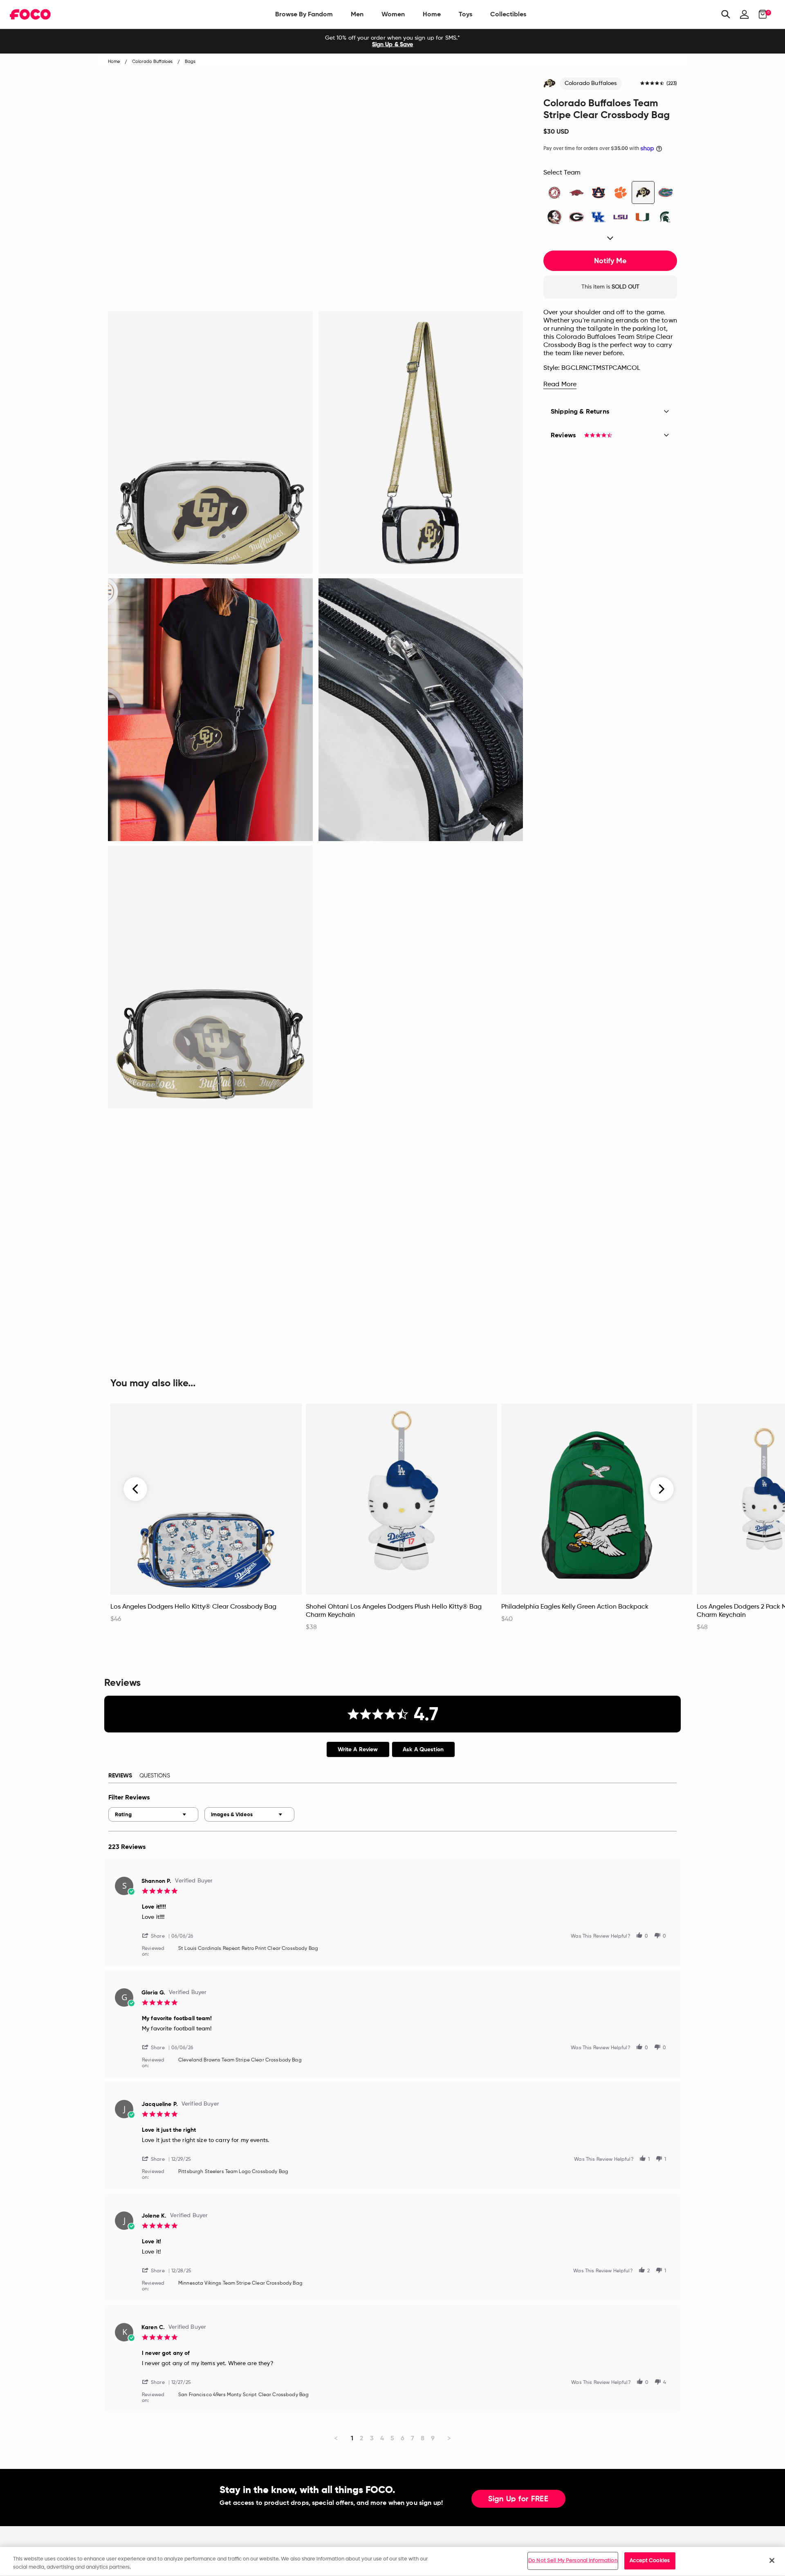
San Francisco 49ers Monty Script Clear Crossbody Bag (243, 2395)
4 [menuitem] (382, 2438)
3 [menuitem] (372, 2438)
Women (393, 14)
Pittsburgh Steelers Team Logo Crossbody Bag (233, 2172)
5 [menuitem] (392, 2438)
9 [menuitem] (433, 2438)
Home (432, 14)
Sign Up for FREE (518, 2499)
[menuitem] (304, 14)
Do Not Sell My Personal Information (573, 2561)
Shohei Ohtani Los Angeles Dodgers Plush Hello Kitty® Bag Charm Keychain (394, 1611)
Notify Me (610, 261)
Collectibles (508, 14)
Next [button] (662, 1489)
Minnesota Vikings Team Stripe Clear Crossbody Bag (240, 2283)
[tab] (358, 1749)
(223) (672, 84)
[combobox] (153, 1814)
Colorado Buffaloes (591, 83)
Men (357, 14)
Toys (465, 14)
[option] (392, 41)
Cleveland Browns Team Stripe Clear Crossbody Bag (240, 2060)
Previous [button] (136, 1489)
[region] (392, 2561)
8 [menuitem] (423, 2438)
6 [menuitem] (403, 2438)
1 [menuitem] (352, 2438)
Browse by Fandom (304, 14)
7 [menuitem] (413, 2438)
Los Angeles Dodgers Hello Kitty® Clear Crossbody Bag (193, 1607)
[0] (760, 14)
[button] (157, 1935)
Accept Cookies (650, 2561)
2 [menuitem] (362, 2438)
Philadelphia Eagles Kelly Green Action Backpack (575, 1607)
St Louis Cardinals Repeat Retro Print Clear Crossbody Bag (248, 1949)
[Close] (772, 2560)
